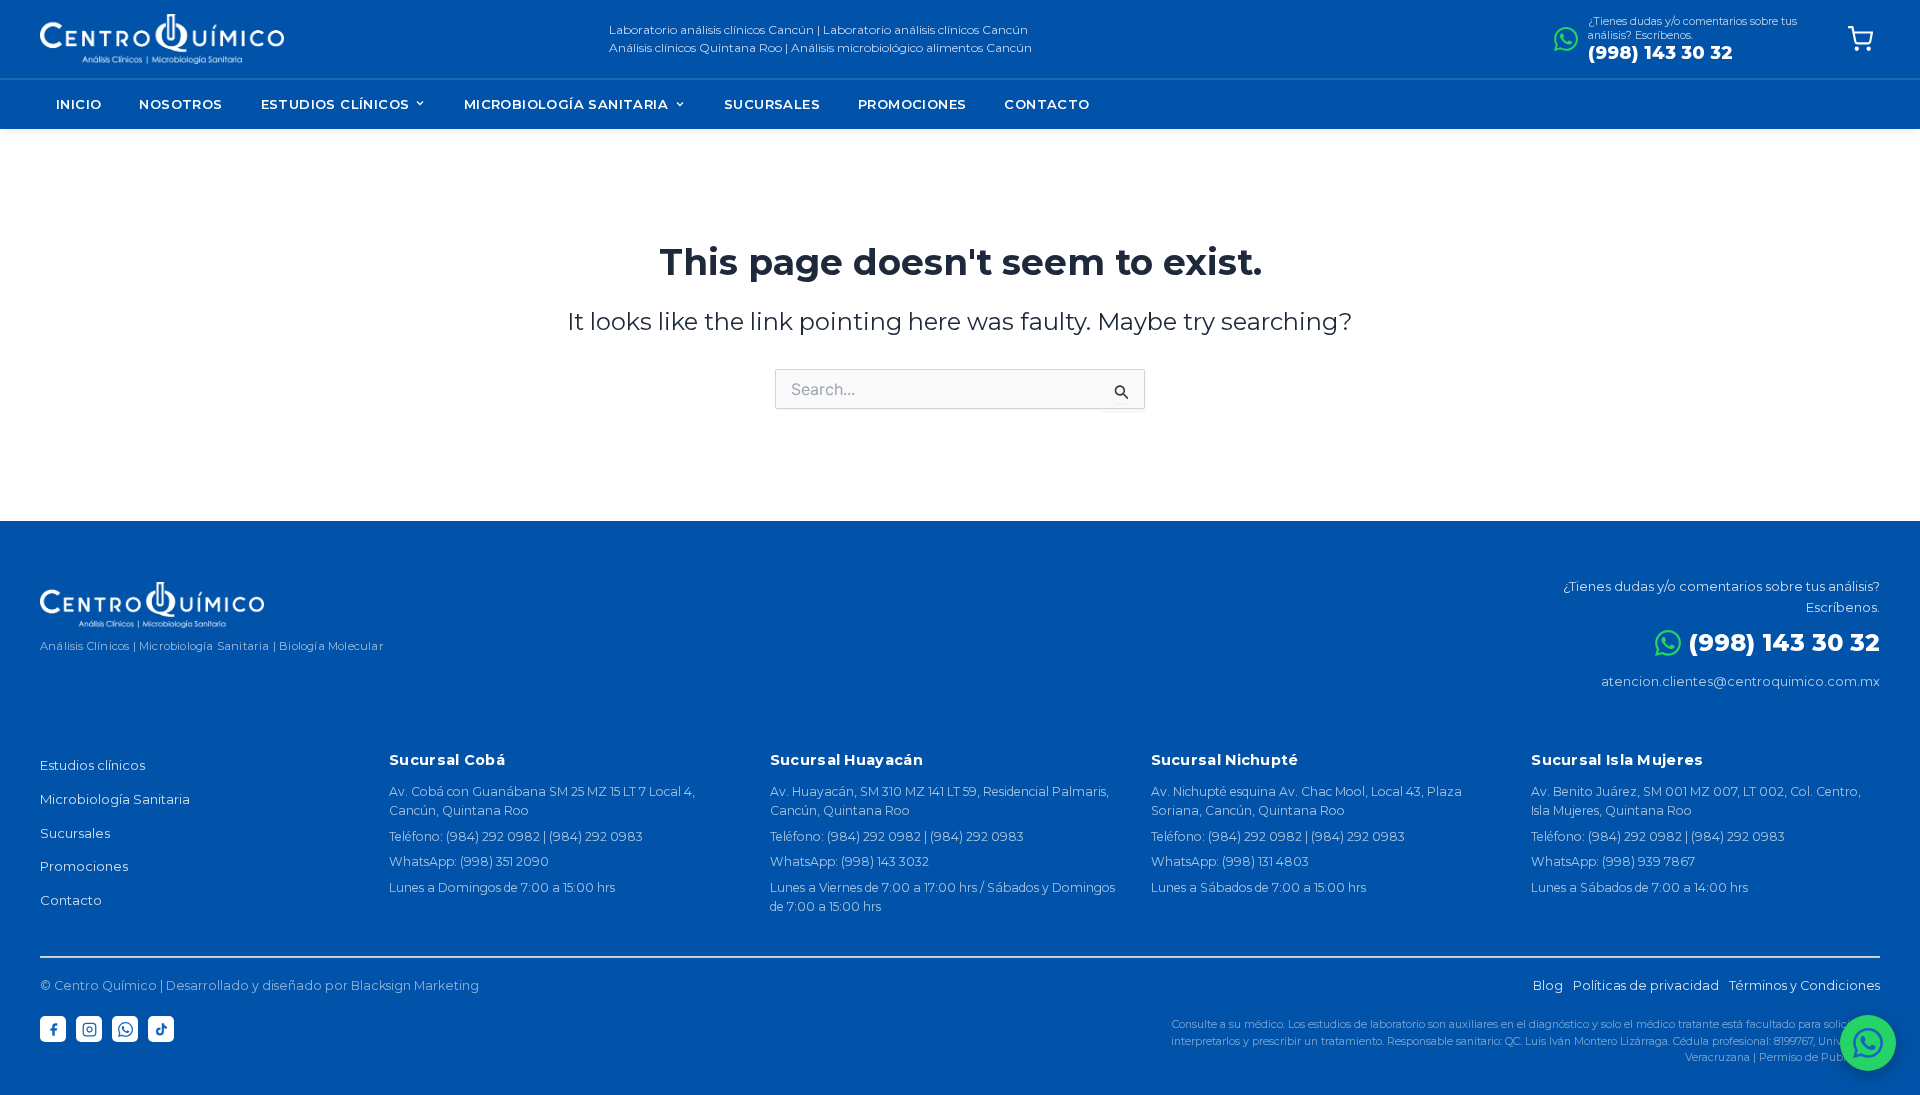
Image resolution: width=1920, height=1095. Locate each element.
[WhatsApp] (125, 1029)
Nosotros (180, 104)
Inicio (78, 104)
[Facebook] (53, 1029)
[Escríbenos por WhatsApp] (1868, 1043)
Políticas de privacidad (1646, 985)
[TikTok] (161, 1029)
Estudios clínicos (92, 765)
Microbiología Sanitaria (566, 104)
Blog (1548, 985)
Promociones (912, 104)
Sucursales (772, 104)
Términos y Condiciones (1804, 985)
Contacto (1046, 104)
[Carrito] (1860, 39)
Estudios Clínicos (337, 104)
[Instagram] (89, 1029)
